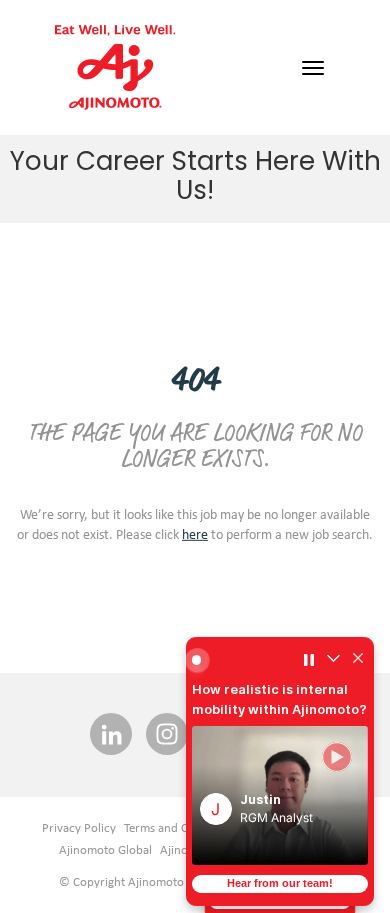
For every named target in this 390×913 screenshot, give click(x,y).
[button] (280, 795)
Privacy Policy (79, 827)
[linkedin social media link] (111, 735)
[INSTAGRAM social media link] (167, 735)
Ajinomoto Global (105, 849)
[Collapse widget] (333, 660)
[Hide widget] (358, 660)
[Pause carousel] (309, 660)
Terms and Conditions (181, 827)
